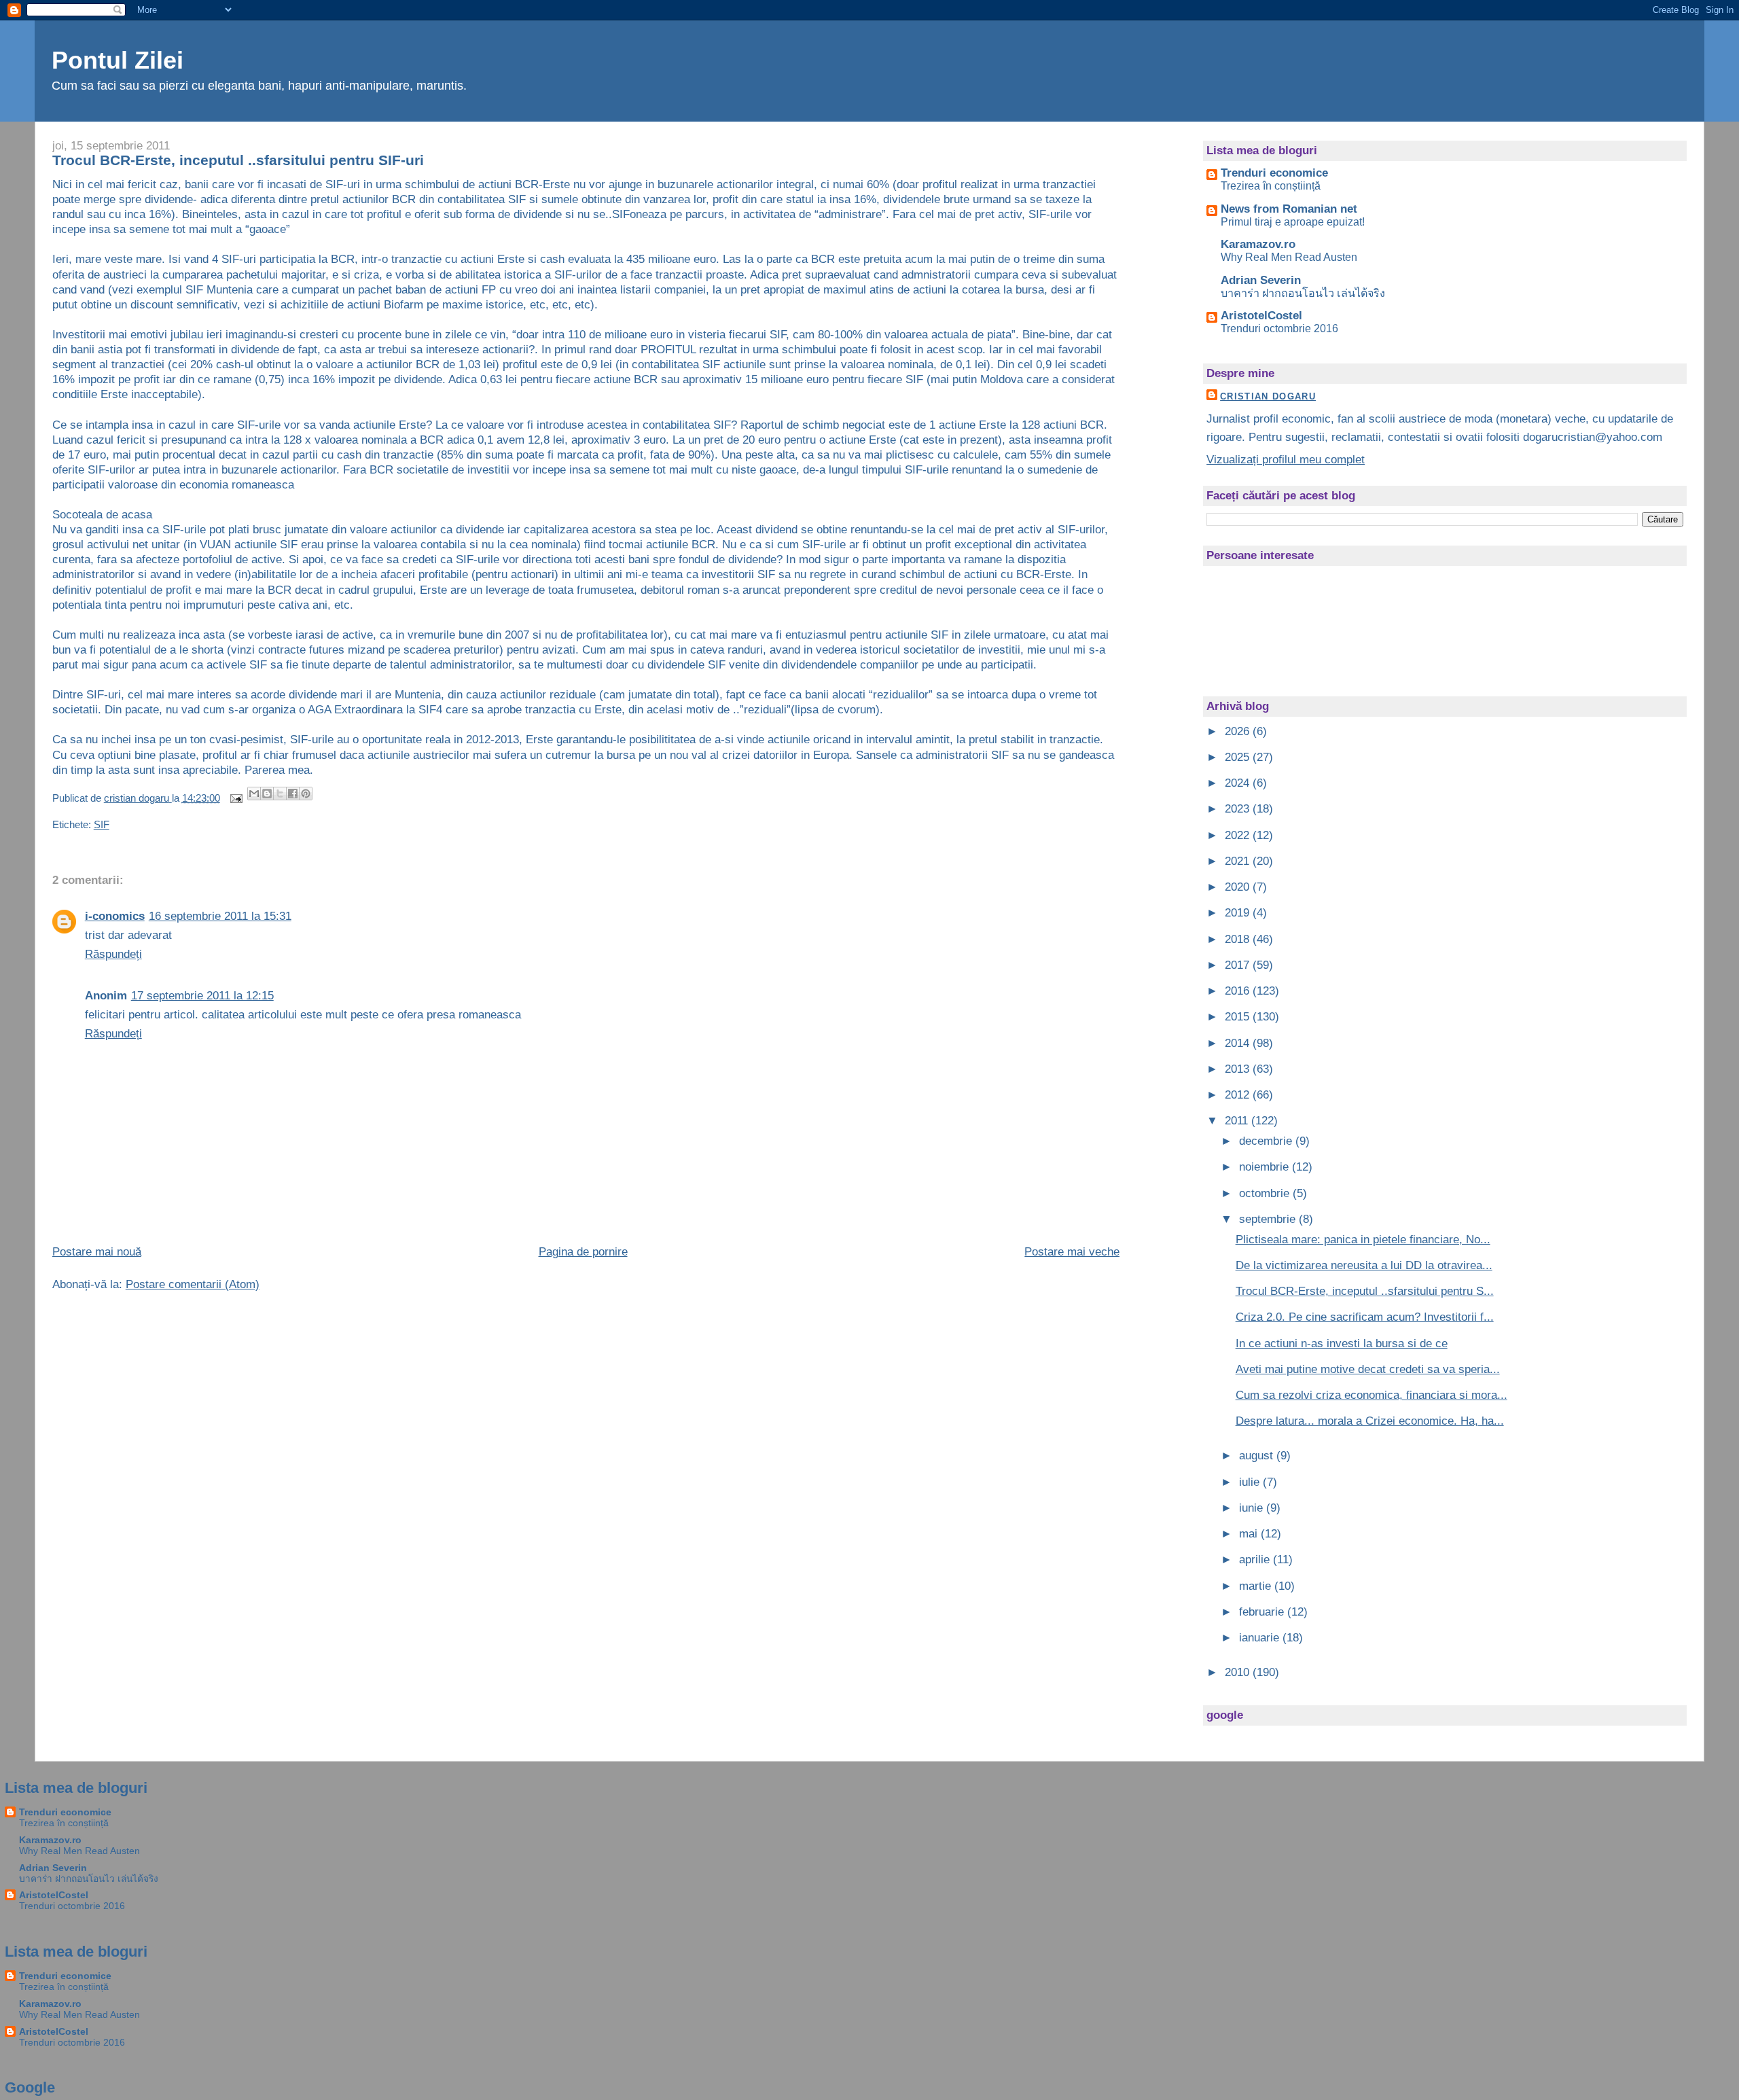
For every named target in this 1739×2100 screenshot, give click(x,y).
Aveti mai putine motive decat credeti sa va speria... (1368, 1369)
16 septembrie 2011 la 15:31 (220, 916)
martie (1257, 1586)
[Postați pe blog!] (267, 794)
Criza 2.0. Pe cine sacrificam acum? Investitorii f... (1365, 1317)
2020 (1239, 887)
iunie (1253, 1508)
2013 (1239, 1069)
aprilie (1256, 1560)
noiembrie (1266, 1167)
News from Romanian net (1289, 209)
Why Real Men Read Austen (1289, 257)
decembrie (1267, 1141)
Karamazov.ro (1258, 244)
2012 (1239, 1095)
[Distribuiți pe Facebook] (293, 794)
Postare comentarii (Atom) (193, 1284)
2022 (1239, 835)
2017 (1239, 965)
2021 (1239, 861)
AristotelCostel (1261, 316)
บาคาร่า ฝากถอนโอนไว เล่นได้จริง (1303, 293)
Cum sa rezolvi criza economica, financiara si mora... (1372, 1395)
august (1258, 1456)
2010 (1239, 1672)
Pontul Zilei (118, 60)
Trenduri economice (1274, 173)
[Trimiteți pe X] (280, 794)
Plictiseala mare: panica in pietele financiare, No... (1363, 1240)
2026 (1239, 731)
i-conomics (115, 916)
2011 (1238, 1121)
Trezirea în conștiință (1271, 185)
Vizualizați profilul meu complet (1286, 460)
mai (1250, 1534)
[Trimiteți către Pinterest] (306, 794)
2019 (1239, 913)
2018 (1239, 939)
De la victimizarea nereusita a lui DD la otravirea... (1364, 1265)
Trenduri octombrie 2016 (1279, 328)
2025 (1239, 757)
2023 (1239, 809)
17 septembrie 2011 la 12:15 (202, 996)
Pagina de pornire (583, 1252)
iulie (1251, 1482)
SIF (102, 825)
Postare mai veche (1072, 1252)
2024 (1239, 783)
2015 (1239, 1017)
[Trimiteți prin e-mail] (254, 794)
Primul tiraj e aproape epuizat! (1293, 221)
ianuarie (1261, 1638)
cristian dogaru (1268, 396)
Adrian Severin (1261, 280)
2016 (1239, 991)
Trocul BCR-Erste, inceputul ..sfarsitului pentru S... (1365, 1291)
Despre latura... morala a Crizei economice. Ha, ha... (1370, 1421)
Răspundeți (113, 954)
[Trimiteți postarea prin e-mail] (235, 798)
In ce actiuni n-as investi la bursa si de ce (1342, 1343)
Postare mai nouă (97, 1252)
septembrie (1269, 1219)
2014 (1239, 1043)
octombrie (1266, 1193)
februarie (1263, 1612)
